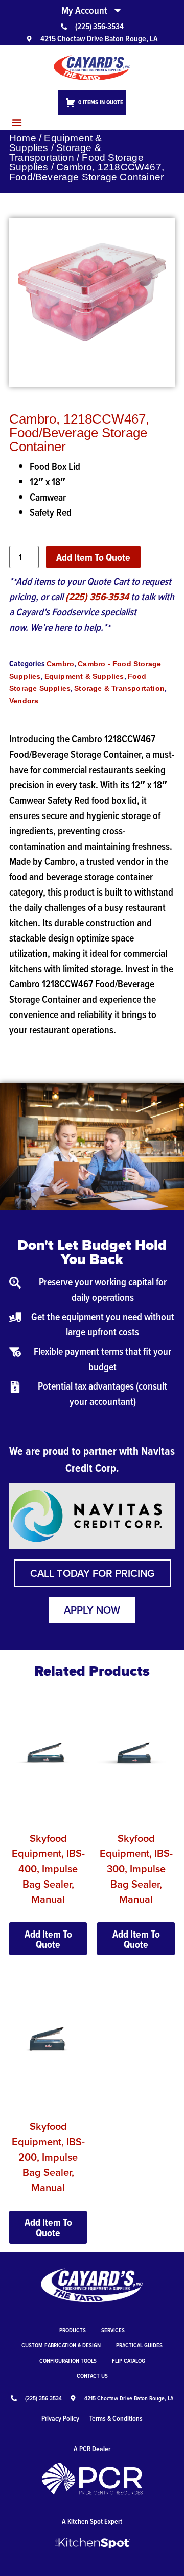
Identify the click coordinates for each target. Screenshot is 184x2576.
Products (73, 2330)
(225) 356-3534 (97, 597)
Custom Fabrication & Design (61, 2345)
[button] (17, 122)
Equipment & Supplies (56, 143)
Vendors (24, 701)
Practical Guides (139, 2345)
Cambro (60, 664)
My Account (84, 10)
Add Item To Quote (93, 557)
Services (113, 2330)
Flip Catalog (129, 2360)
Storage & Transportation (55, 153)
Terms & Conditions (116, 2418)
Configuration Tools (68, 2360)
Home (23, 138)
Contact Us (92, 2376)
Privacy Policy (60, 2418)
